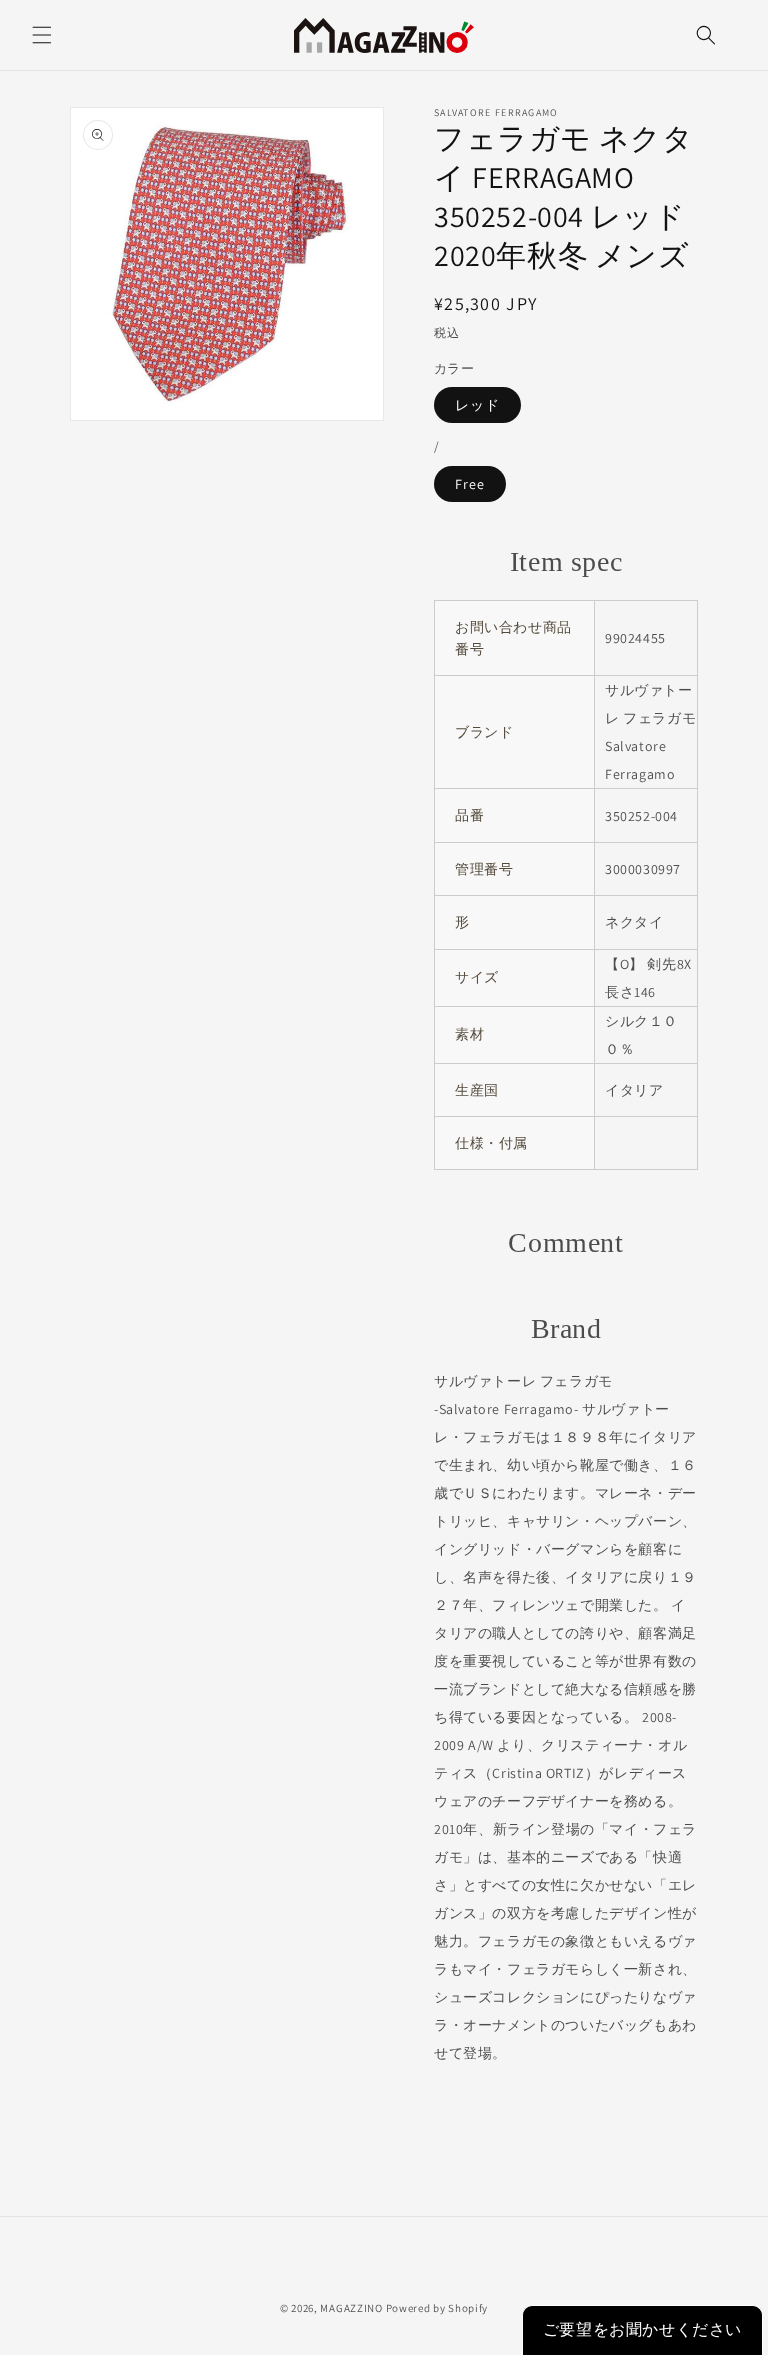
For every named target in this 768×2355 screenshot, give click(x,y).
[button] (42, 35)
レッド (477, 405)
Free (470, 484)
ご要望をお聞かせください (642, 2329)
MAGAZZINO (351, 2308)
